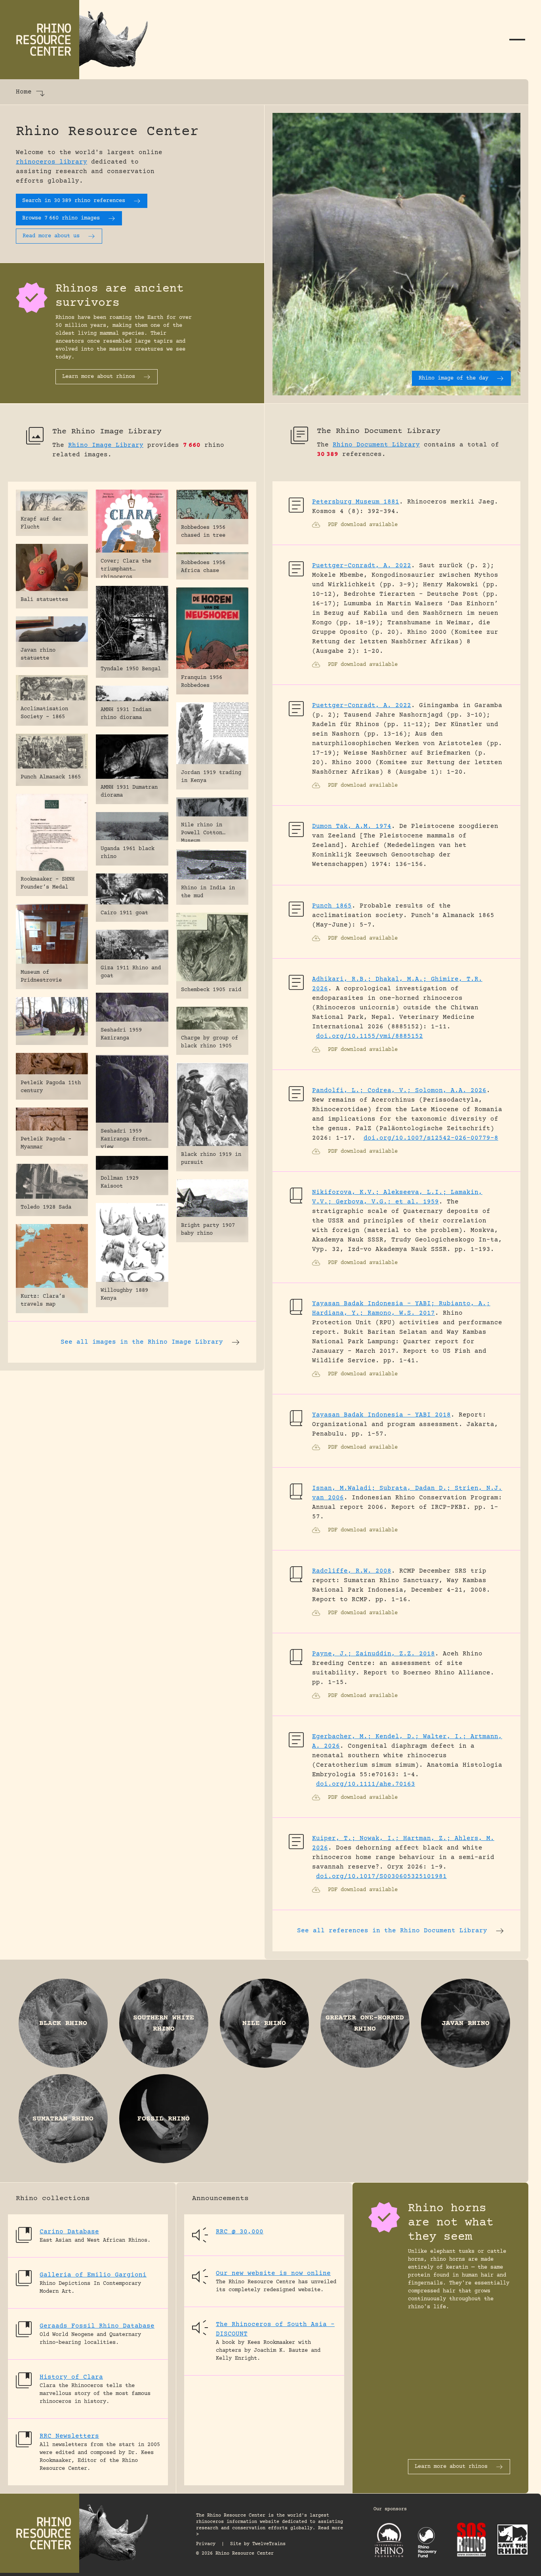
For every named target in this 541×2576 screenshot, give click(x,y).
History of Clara (71, 2377)
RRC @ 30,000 (240, 2232)
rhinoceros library (51, 162)
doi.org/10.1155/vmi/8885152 (370, 1036)
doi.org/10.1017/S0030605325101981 (381, 1876)
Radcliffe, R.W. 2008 (352, 1571)
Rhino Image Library (106, 445)
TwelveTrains (269, 2544)
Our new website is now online (273, 2273)
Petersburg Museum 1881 (356, 502)
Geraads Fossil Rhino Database (97, 2326)
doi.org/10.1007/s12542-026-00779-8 (431, 1138)
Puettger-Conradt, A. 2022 (362, 566)
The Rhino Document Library (379, 431)
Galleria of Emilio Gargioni (93, 2275)
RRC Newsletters (69, 2436)
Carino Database (69, 2232)
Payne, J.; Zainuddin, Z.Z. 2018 (373, 1654)
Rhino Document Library (376, 445)
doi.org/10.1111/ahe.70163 (366, 1784)
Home (24, 92)
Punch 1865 (332, 906)
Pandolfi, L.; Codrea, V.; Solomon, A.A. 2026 (399, 1091)
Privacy (206, 2544)
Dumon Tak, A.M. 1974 (352, 826)
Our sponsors (390, 2509)
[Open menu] (517, 40)
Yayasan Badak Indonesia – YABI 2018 (381, 1415)
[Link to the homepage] (79, 40)
